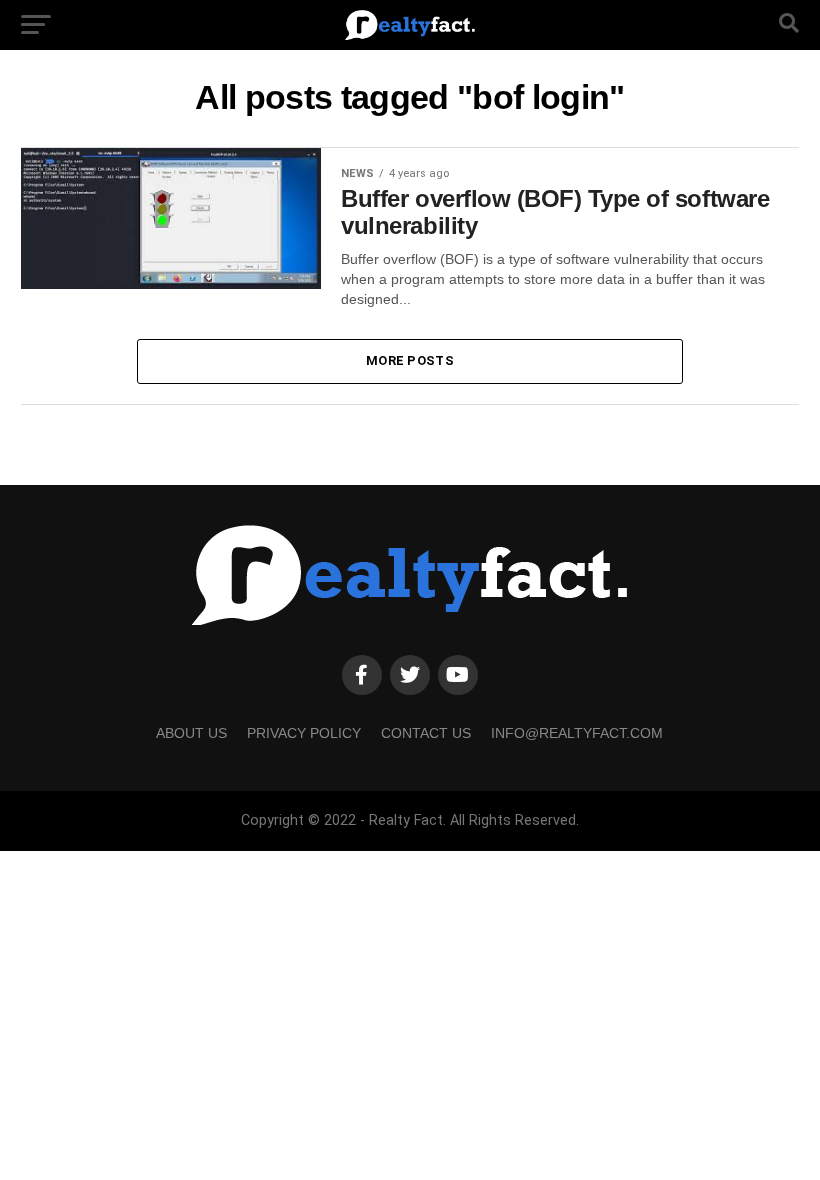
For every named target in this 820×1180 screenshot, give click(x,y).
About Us (191, 733)
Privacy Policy (304, 733)
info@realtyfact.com (577, 733)
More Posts (410, 360)
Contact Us (426, 733)
